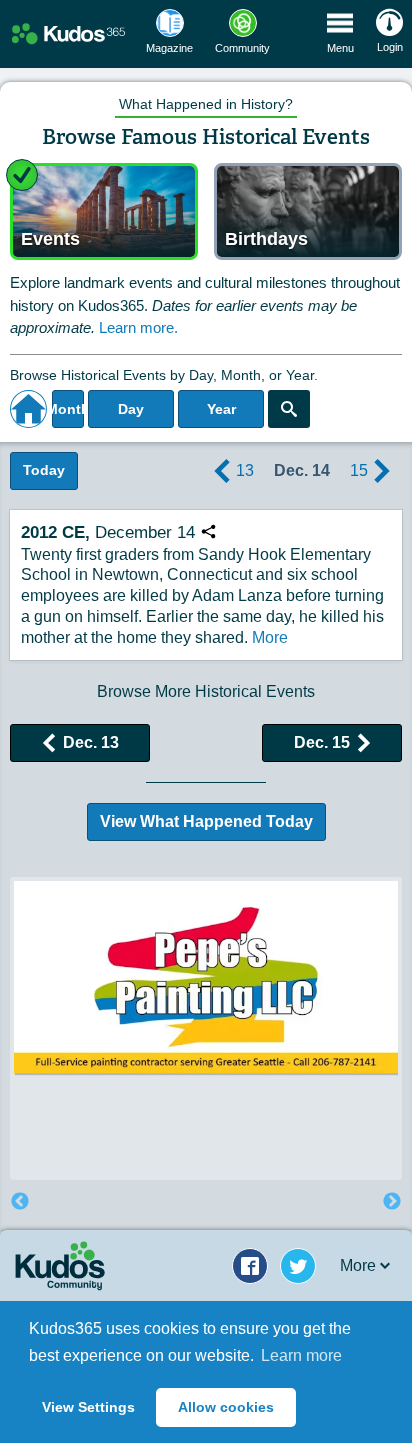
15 (359, 470)
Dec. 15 (322, 742)
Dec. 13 (91, 742)
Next (392, 1202)
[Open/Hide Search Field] (289, 409)
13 (245, 470)
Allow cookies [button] (226, 1407)
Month (68, 409)
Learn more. (138, 327)
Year (221, 409)
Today (44, 470)
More (270, 637)
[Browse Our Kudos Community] (68, 34)
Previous (20, 1202)
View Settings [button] (88, 1407)
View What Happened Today (206, 821)
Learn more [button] (301, 1355)
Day (131, 409)
